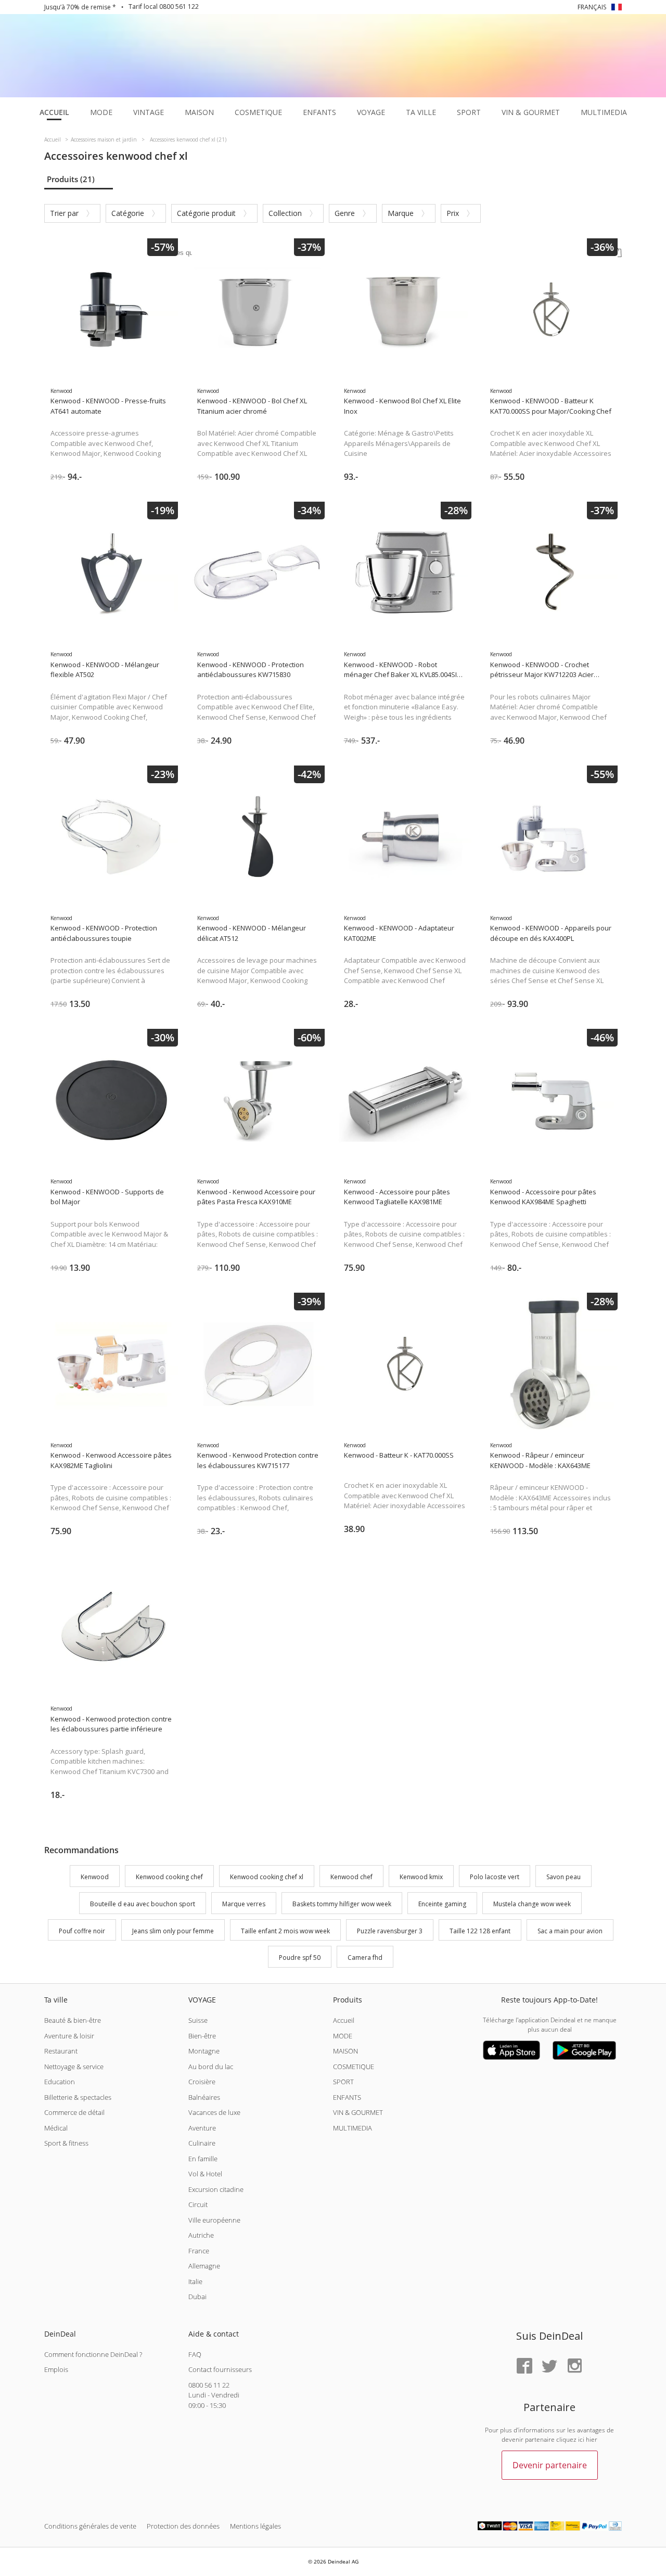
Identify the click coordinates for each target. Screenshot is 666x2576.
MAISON (345, 2051)
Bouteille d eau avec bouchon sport (143, 1904)
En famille (203, 2159)
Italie (195, 2281)
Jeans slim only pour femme (173, 1931)
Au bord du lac (211, 2067)
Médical (56, 2128)
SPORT (343, 2082)
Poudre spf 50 (300, 1958)
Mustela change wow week (532, 1904)
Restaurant (61, 2051)
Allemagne (204, 2266)
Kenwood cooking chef (169, 1877)
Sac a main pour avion (570, 1931)
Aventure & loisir (69, 2036)
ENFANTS (347, 2097)
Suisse (198, 2020)
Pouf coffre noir (82, 1931)
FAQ (195, 2354)
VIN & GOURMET (358, 2112)
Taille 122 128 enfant (480, 1931)
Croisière (202, 2082)
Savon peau (563, 1877)
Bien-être (202, 2036)
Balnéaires (204, 2097)
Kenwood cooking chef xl (267, 1877)
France (199, 2251)
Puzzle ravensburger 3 (390, 1931)
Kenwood (95, 1877)
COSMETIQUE (354, 2067)
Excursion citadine (216, 2189)
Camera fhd (365, 1958)
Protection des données (183, 2526)
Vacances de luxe (214, 2112)
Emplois (56, 2369)
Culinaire (202, 2143)
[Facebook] (524, 2367)
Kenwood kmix (421, 1877)
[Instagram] (574, 2367)
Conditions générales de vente (90, 2526)
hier (592, 2439)
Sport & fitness (66, 2143)
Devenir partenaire (550, 2465)
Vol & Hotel (205, 2174)
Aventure (202, 2128)
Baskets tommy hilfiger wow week (342, 1904)
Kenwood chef (351, 1877)
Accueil (344, 2020)
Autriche (201, 2235)
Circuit (198, 2204)
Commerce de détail (74, 2112)
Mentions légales (255, 2526)
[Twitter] (549, 2367)
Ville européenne (214, 2220)
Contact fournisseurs (220, 2369)
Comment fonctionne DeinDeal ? (93, 2354)
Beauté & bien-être (73, 2020)
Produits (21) (71, 179)
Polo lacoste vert (495, 1877)
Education (60, 2082)
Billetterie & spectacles (78, 2097)
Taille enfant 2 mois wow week (285, 1931)
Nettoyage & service (74, 2067)
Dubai (197, 2297)
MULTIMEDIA (353, 2128)
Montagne (204, 2051)
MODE (343, 2036)
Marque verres (244, 1904)
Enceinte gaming (442, 1904)
